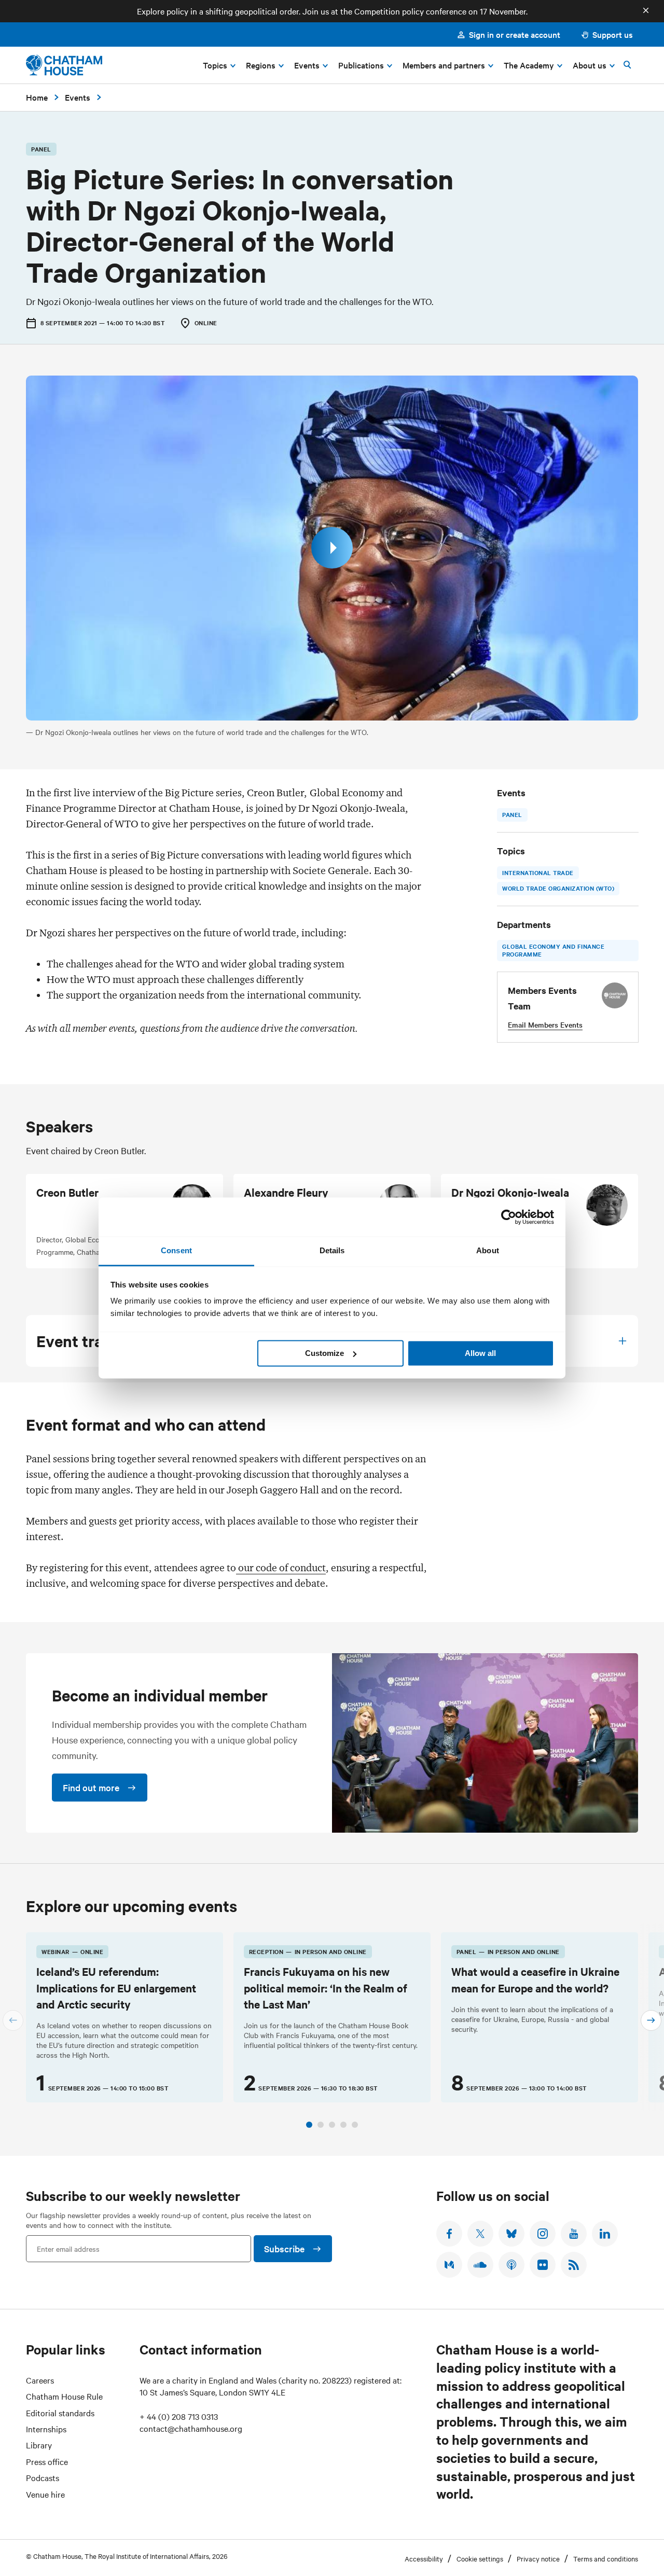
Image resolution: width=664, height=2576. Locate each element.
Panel (512, 814)
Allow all (480, 1353)
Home (37, 97)
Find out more (91, 1787)
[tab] (309, 2125)
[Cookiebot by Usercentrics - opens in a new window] (509, 1217)
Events (78, 97)
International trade (538, 872)
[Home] (64, 65)
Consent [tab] (176, 1250)
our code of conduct (281, 1568)
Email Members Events (545, 1024)
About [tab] (488, 1250)
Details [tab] (332, 1250)
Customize (324, 1353)
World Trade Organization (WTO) (558, 888)
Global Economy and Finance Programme (553, 950)
